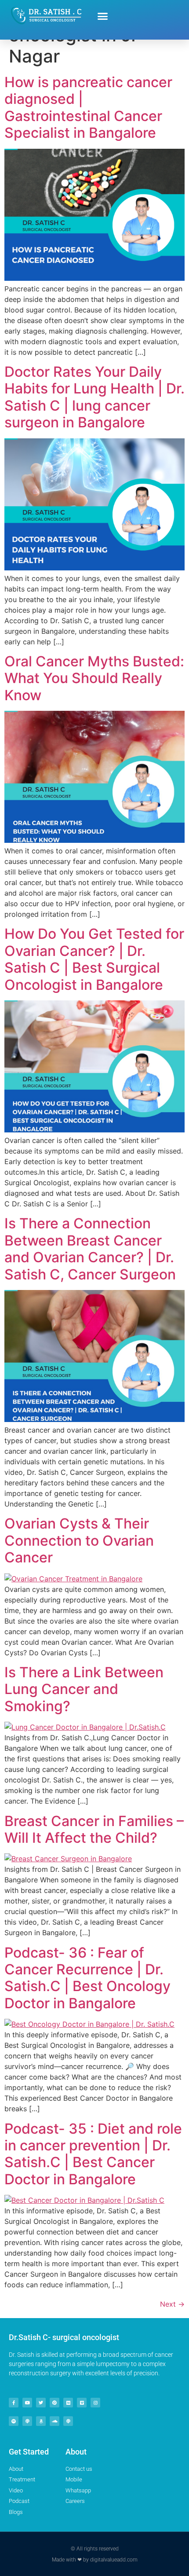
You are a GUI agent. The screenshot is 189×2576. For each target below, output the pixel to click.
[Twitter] (41, 2403)
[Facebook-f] (14, 2403)
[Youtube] (27, 2403)
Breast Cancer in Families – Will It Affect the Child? (94, 1829)
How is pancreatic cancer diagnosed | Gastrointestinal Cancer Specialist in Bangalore (88, 107)
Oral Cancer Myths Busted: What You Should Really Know (94, 678)
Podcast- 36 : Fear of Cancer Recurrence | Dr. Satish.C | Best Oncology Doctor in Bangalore (87, 1978)
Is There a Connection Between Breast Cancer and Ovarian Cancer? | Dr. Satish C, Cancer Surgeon (90, 1249)
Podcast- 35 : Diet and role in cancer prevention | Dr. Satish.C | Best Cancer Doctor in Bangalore (93, 2154)
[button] (103, 16)
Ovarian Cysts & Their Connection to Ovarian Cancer (79, 1540)
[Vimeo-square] (82, 2403)
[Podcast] (27, 2421)
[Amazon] (41, 2421)
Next (172, 2304)
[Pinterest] (55, 2403)
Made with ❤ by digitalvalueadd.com (95, 2560)
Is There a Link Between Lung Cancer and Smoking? (84, 1689)
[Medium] (68, 2403)
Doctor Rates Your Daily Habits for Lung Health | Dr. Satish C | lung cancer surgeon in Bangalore (94, 397)
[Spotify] (14, 2421)
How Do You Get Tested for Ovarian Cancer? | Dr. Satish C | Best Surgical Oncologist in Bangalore (94, 959)
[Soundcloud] (55, 2421)
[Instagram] (95, 2403)
